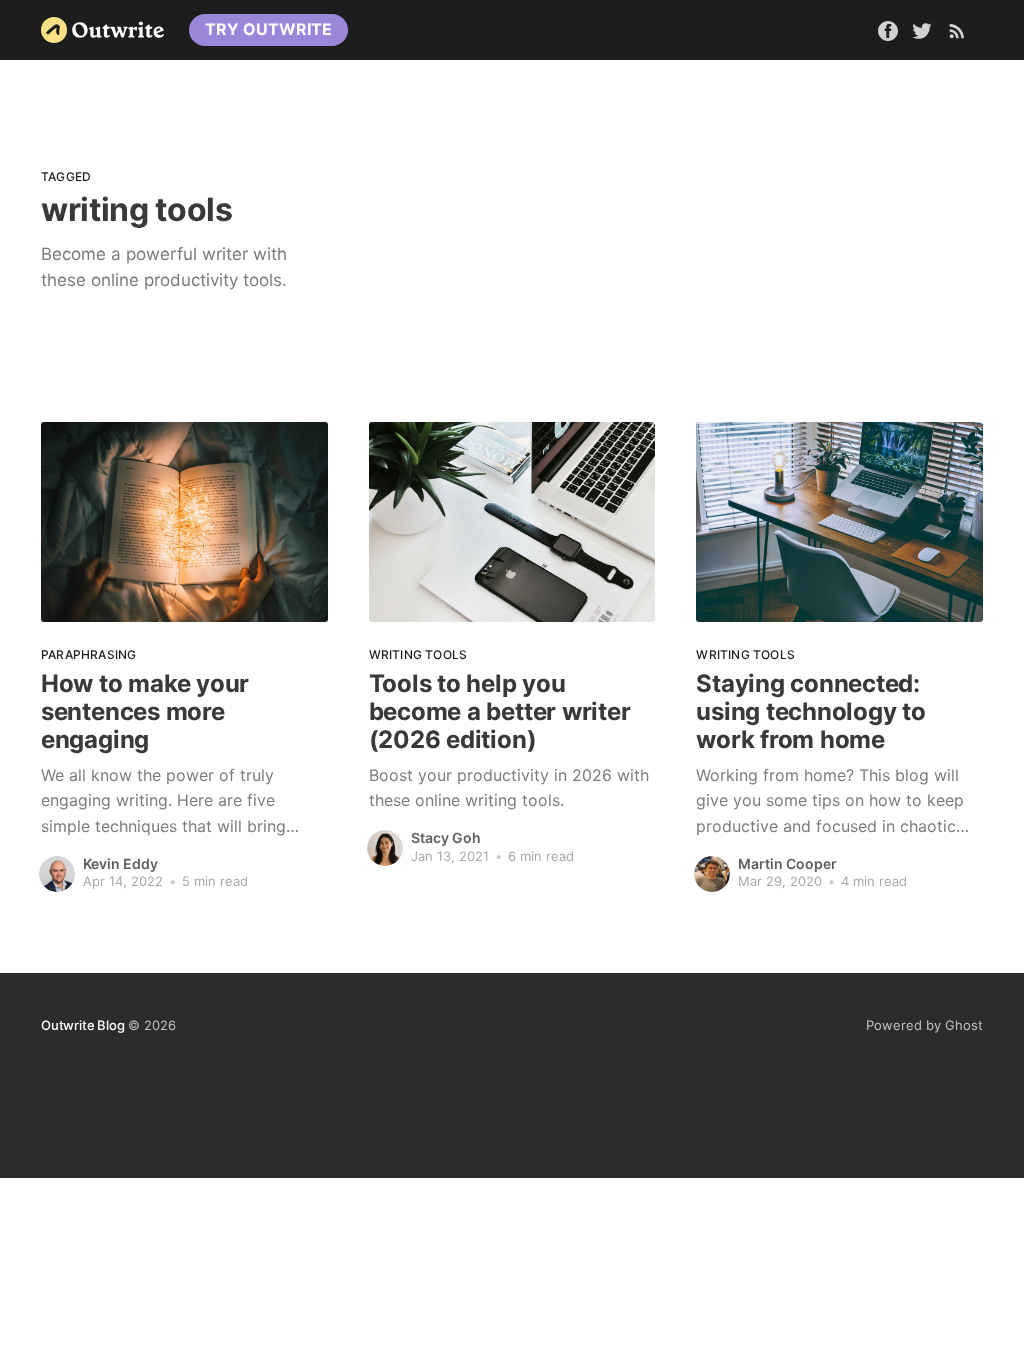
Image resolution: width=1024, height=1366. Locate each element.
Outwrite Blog (82, 1025)
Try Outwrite (268, 29)
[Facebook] (888, 29)
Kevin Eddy (120, 863)
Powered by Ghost (924, 1025)
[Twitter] (924, 29)
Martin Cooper (787, 863)
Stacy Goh (446, 837)
